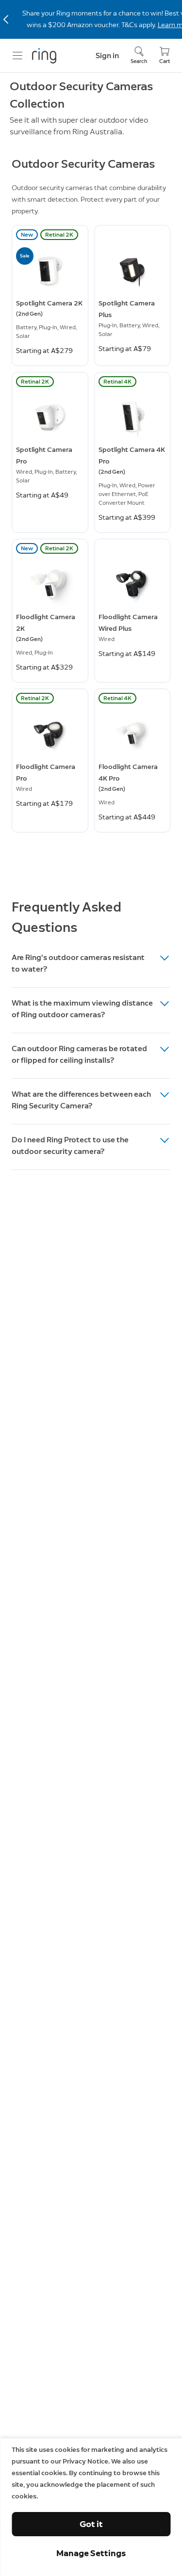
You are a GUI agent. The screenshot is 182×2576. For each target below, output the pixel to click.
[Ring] (44, 56)
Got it (91, 2524)
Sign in (107, 56)
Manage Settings (91, 2553)
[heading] (91, 965)
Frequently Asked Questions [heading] (66, 917)
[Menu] (17, 56)
